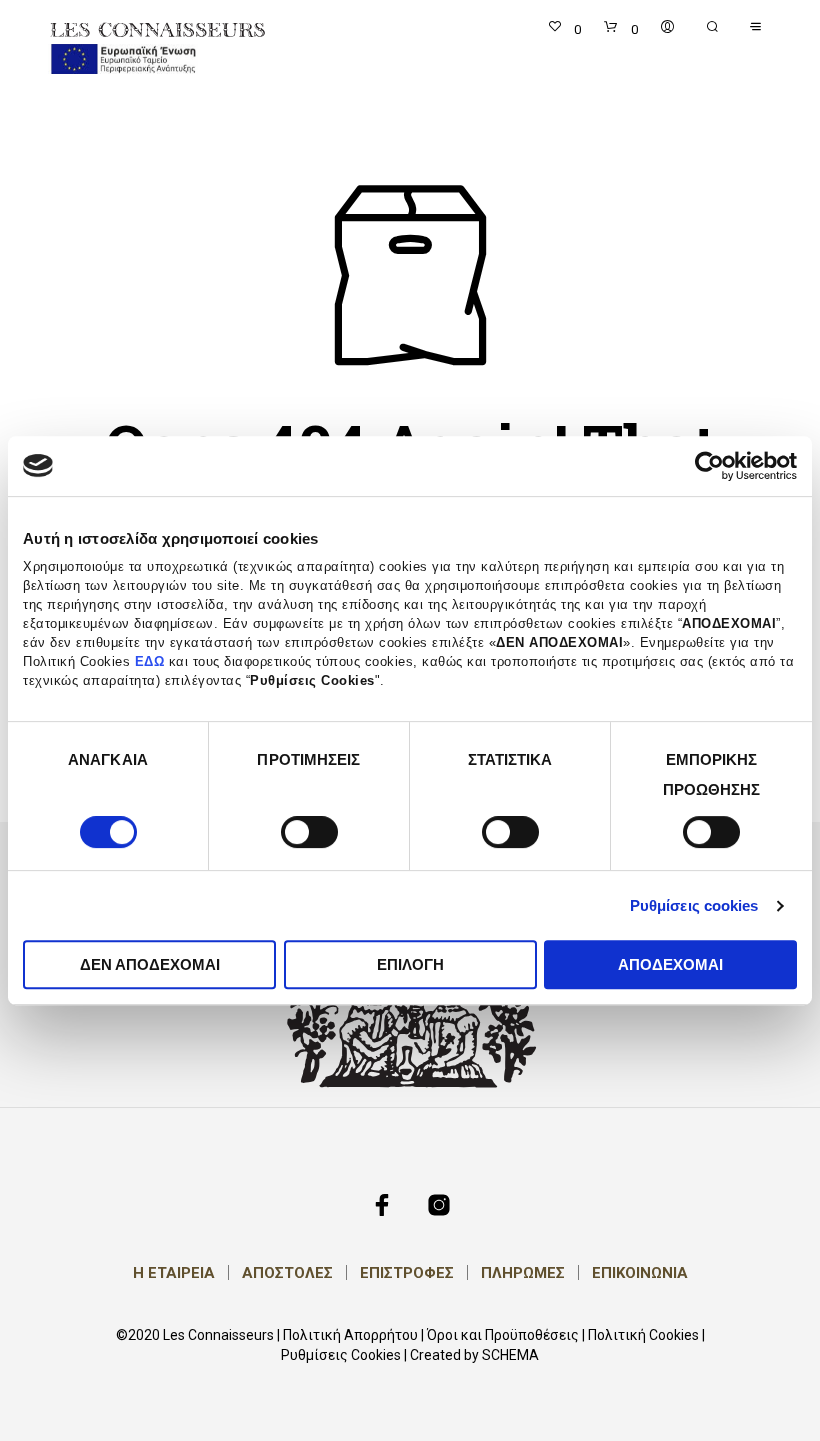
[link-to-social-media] (382, 1205)
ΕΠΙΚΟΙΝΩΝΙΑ (640, 1273)
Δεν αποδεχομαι (150, 964)
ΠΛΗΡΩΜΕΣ (523, 1273)
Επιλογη (410, 964)
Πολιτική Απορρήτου (350, 1335)
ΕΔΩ (150, 662)
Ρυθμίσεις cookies (694, 905)
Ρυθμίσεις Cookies (341, 1355)
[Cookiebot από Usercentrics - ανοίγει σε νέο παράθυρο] (709, 466)
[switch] (309, 835)
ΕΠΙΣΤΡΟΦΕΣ (407, 1273)
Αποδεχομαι (670, 964)
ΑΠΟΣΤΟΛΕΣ (287, 1273)
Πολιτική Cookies (643, 1335)
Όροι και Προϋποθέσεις (503, 1335)
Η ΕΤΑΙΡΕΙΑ (174, 1273)
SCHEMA (510, 1355)
